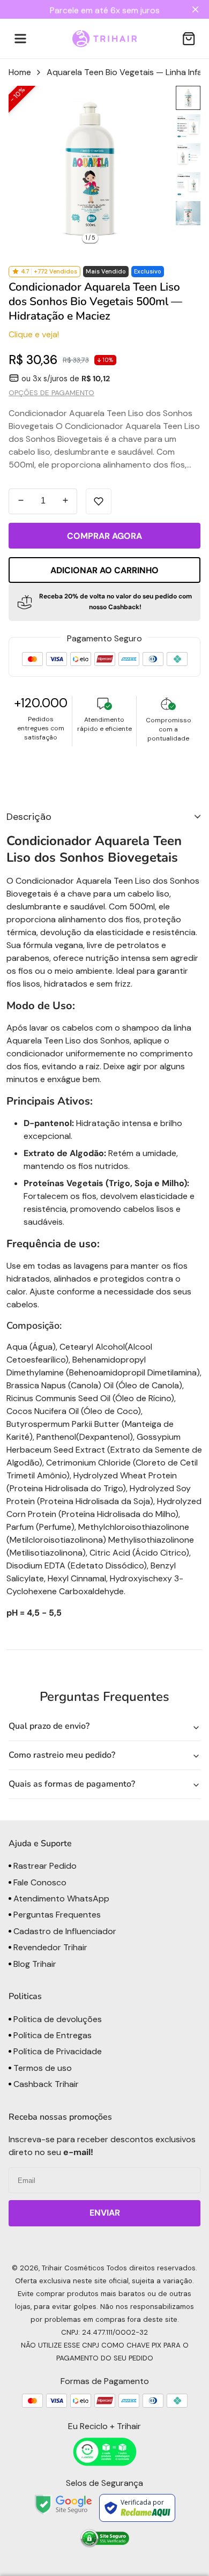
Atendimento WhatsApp (60, 1898)
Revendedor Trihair (49, 1947)
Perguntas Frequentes (56, 1915)
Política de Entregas (51, 2035)
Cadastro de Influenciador (64, 1931)
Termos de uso (42, 2068)
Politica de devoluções (57, 2019)
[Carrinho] (189, 39)
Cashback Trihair (45, 2084)
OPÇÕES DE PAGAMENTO (51, 393)
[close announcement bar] (197, 9)
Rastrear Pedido (44, 1866)
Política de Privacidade (57, 2051)
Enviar (105, 2213)
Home (20, 72)
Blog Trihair (34, 1964)
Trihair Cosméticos (73, 2268)
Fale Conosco (39, 1882)
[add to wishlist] (99, 501)
